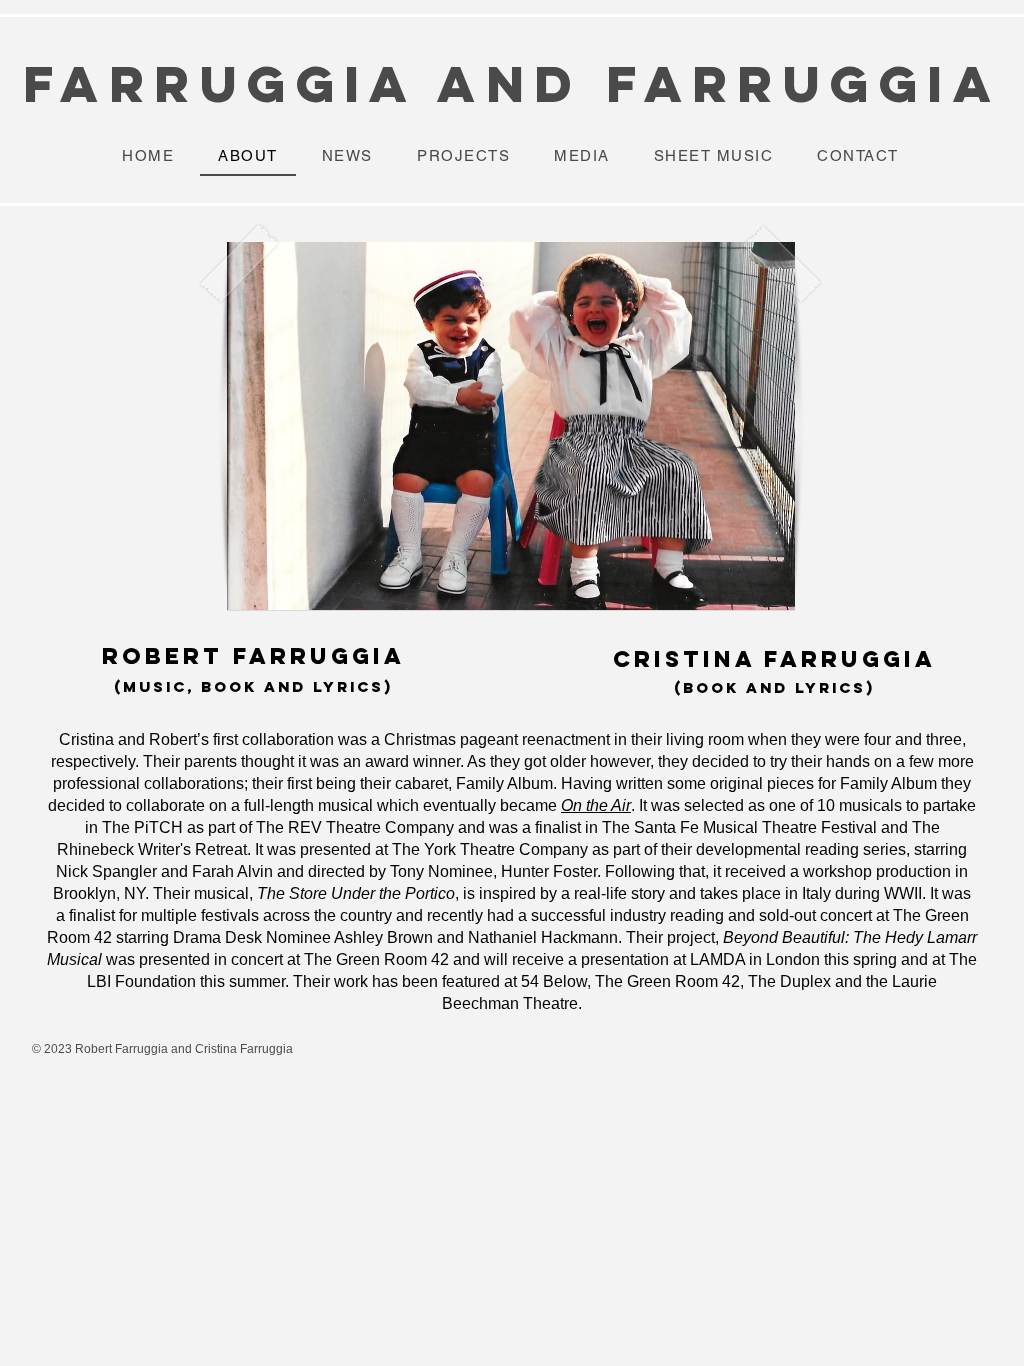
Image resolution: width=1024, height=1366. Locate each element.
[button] (511, 426)
